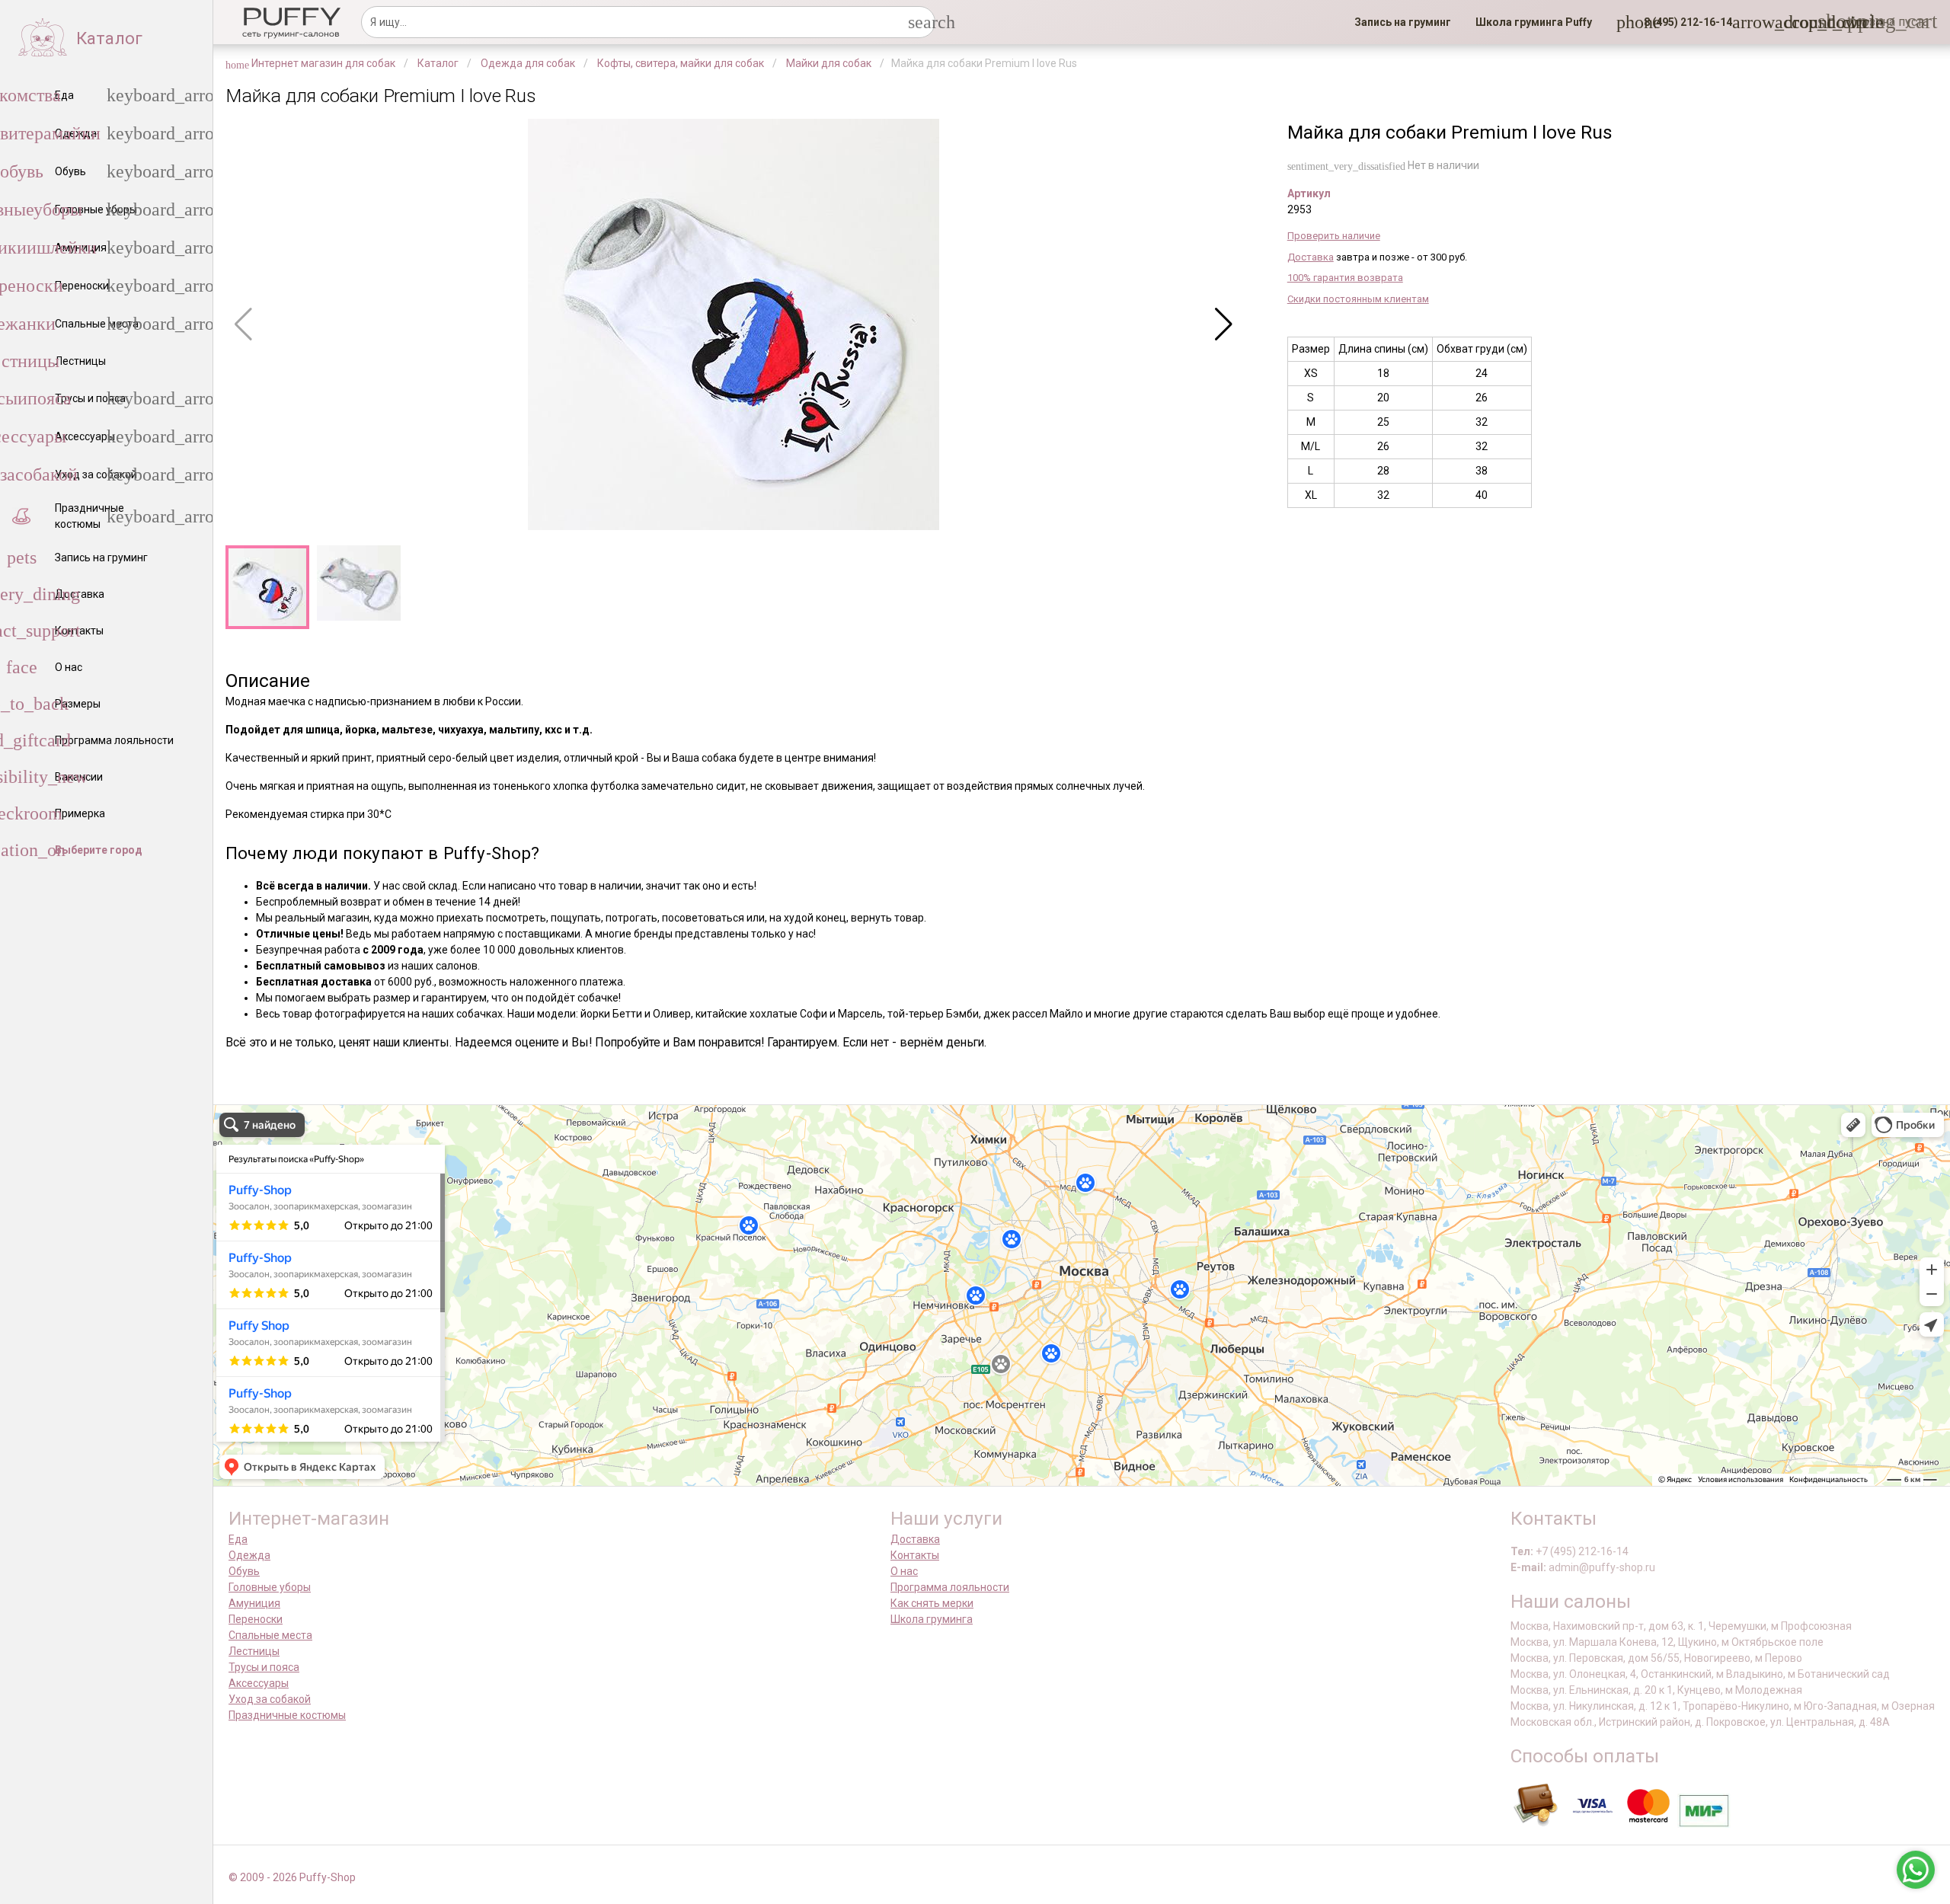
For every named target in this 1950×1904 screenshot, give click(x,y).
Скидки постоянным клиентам (1358, 299)
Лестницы (254, 1651)
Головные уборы (270, 1587)
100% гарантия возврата (1345, 278)
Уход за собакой (270, 1699)
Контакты (915, 1555)
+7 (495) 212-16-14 (1582, 1551)
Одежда (249, 1555)
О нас (904, 1571)
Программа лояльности (950, 1587)
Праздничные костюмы (287, 1715)
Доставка (1311, 257)
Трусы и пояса (264, 1667)
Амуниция (254, 1603)
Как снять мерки (932, 1603)
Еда (238, 1539)
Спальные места (270, 1635)
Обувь (244, 1571)
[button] (1683, 22)
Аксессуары (259, 1683)
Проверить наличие (1334, 236)
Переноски (256, 1619)
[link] (1403, 22)
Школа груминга (932, 1619)
